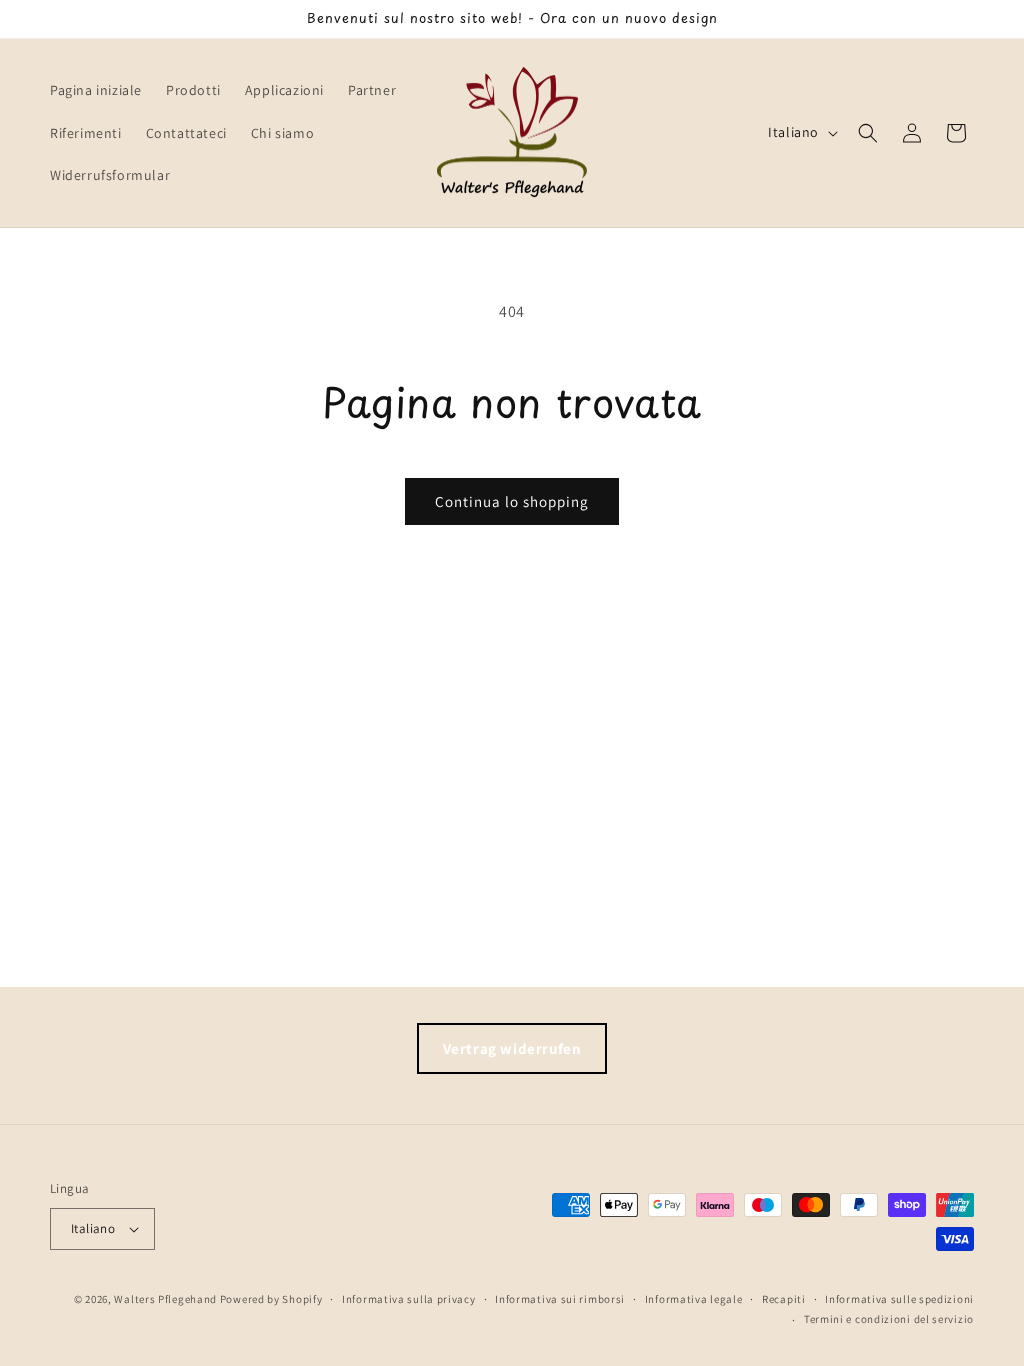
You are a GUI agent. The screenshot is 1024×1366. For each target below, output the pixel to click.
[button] (868, 133)
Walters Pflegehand (165, 1299)
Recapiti (784, 1299)
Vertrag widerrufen (512, 1048)
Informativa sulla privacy (409, 1299)
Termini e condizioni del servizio (889, 1319)
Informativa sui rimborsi (560, 1299)
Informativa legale (694, 1299)
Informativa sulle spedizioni (899, 1299)
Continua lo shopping (512, 501)
